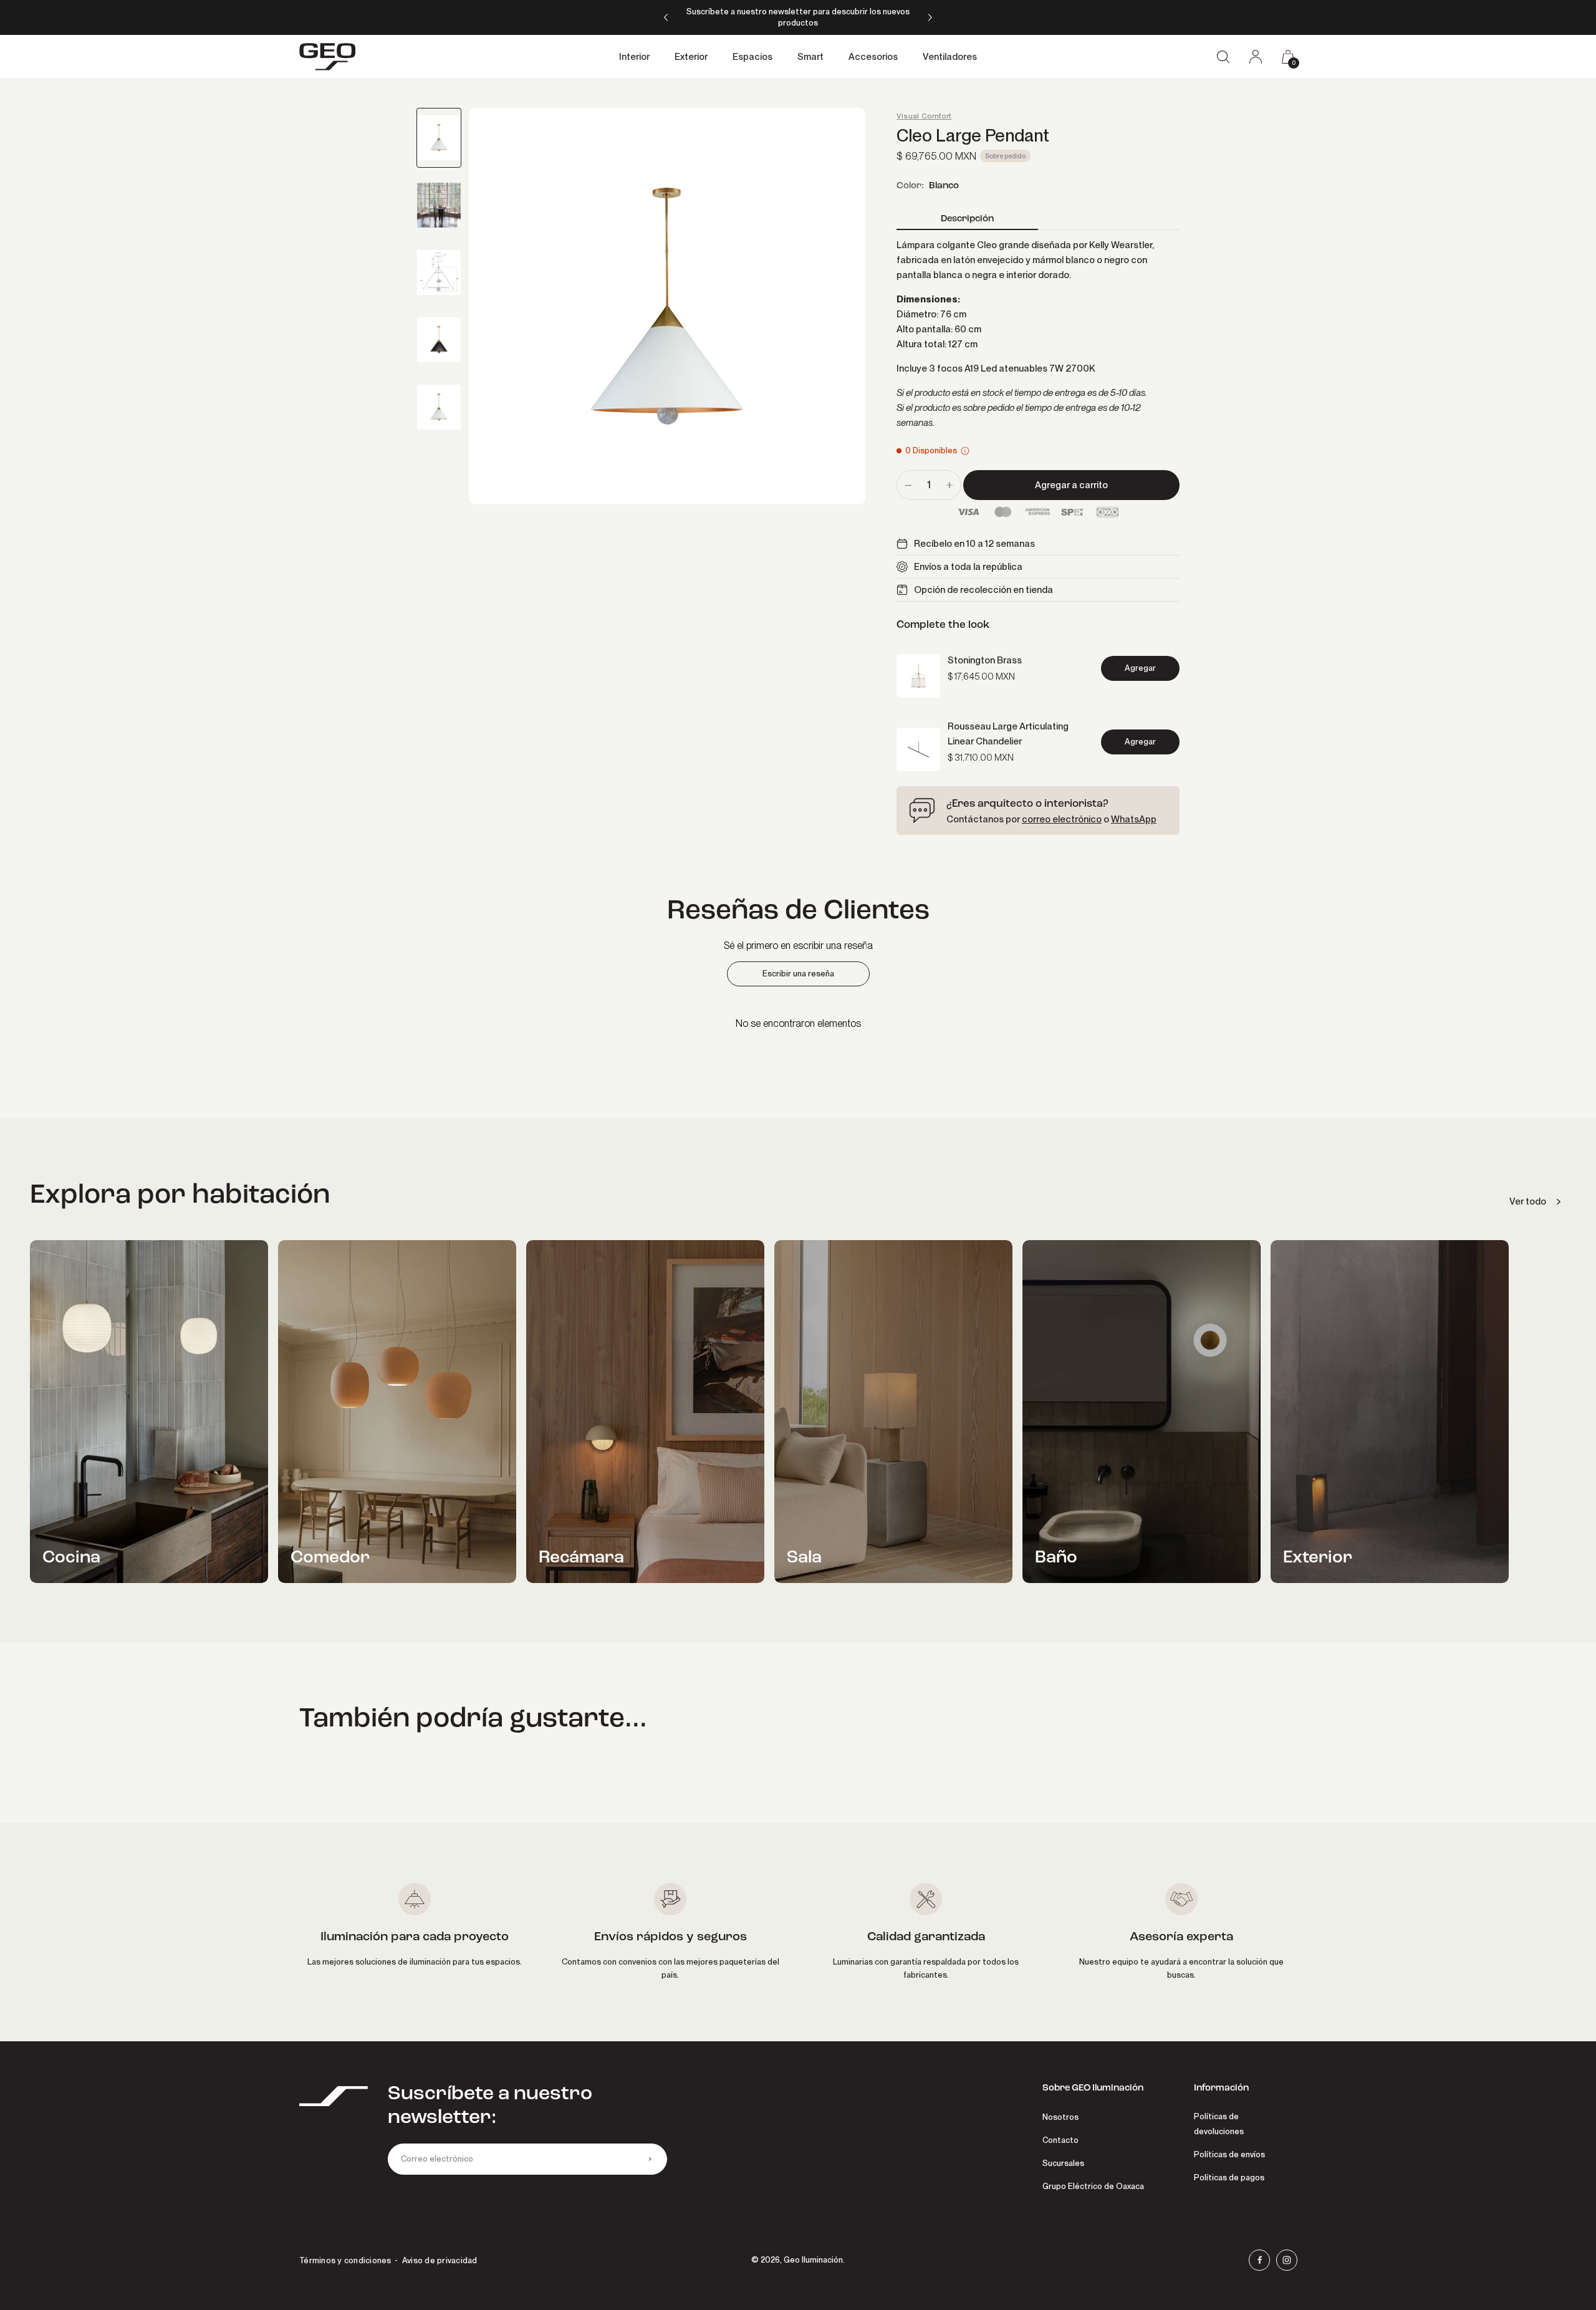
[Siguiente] (930, 17)
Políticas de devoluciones (1219, 2124)
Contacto (1060, 2140)
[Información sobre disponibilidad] (965, 451)
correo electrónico (1062, 819)
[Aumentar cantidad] (949, 485)
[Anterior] (666, 17)
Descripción (967, 219)
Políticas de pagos (1229, 2178)
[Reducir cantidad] (908, 485)
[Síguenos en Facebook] (1259, 2260)
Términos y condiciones (345, 2260)
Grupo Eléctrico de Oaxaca (1093, 2186)
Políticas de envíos (1229, 2154)
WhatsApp (1134, 819)
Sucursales (1063, 2163)
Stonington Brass (985, 660)
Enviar (650, 2159)
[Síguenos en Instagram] (1287, 2260)
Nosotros (1060, 2117)
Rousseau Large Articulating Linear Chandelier (1008, 734)
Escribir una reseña (798, 974)
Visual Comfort (924, 116)
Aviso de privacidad (440, 2260)
